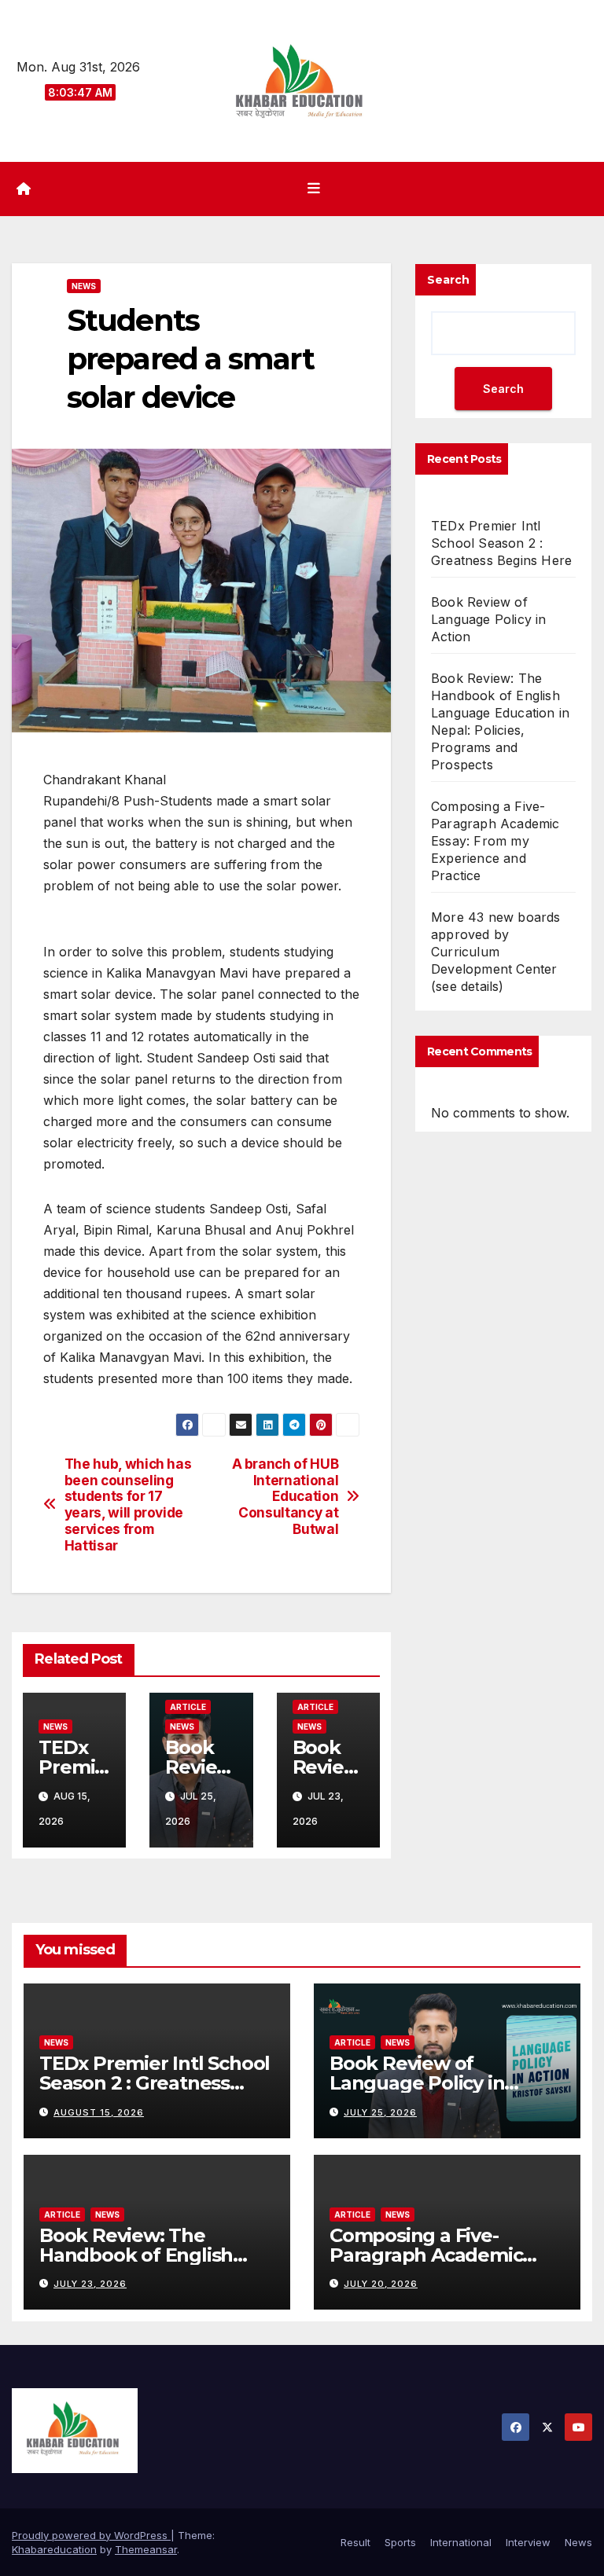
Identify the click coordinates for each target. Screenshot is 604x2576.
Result (355, 2542)
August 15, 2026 (99, 2112)
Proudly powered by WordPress (91, 2535)
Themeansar (146, 2549)
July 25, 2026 (380, 2112)
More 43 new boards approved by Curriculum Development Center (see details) (496, 952)
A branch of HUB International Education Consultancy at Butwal (285, 1497)
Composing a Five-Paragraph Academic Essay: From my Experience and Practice (495, 841)
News (578, 2542)
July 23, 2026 (90, 2284)
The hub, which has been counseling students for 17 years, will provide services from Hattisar (128, 1505)
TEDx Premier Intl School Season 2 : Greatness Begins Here (501, 543)
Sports (400, 2542)
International (461, 2542)
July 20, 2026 (381, 2284)
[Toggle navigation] (314, 189)
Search (448, 280)
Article (188, 1707)
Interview (528, 2542)
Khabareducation (54, 2549)
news (84, 286)
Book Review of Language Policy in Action (489, 619)
